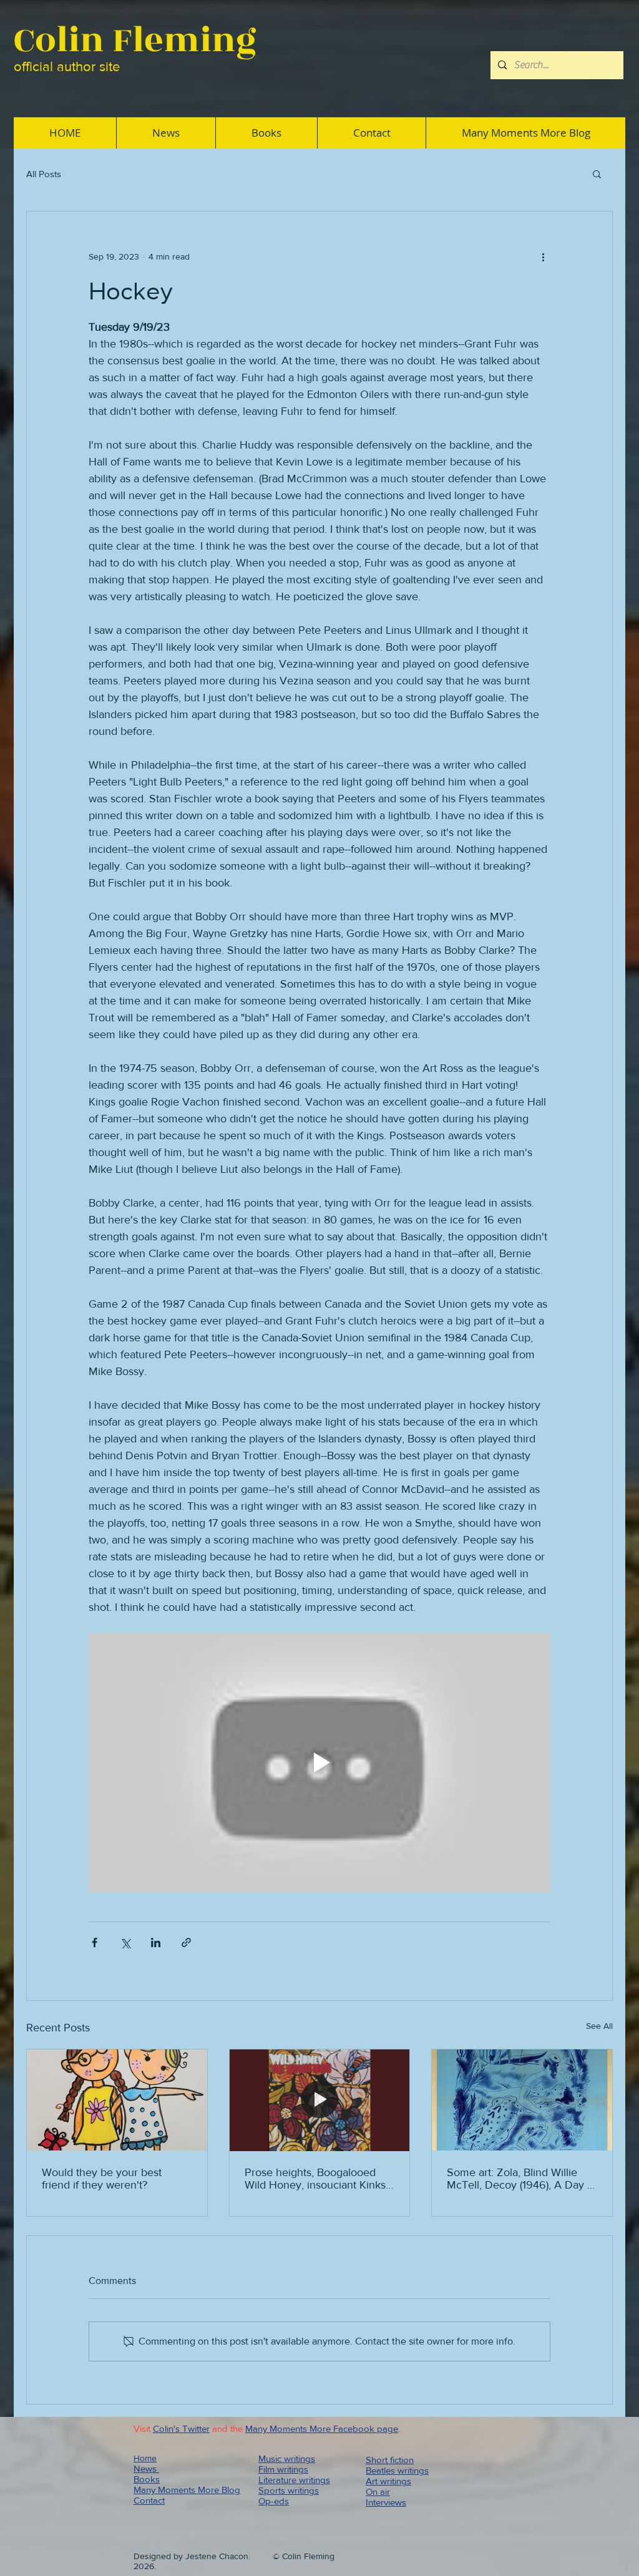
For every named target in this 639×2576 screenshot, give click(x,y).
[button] (597, 173)
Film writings (283, 2469)
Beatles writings (397, 2470)
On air (378, 2491)
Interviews (386, 2502)
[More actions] (543, 256)
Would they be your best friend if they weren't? (102, 2179)
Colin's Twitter (181, 2428)
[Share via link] (186, 1942)
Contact (149, 2500)
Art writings (388, 2481)
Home (145, 2458)
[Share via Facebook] (95, 1942)
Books (147, 2479)
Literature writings (294, 2480)
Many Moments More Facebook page (322, 2428)
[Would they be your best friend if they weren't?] (117, 2100)
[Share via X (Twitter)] (125, 1942)
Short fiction (390, 2460)
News (146, 2468)
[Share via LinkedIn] (156, 1942)
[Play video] (319, 1762)
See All (599, 2026)
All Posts (44, 174)
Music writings (287, 2458)
